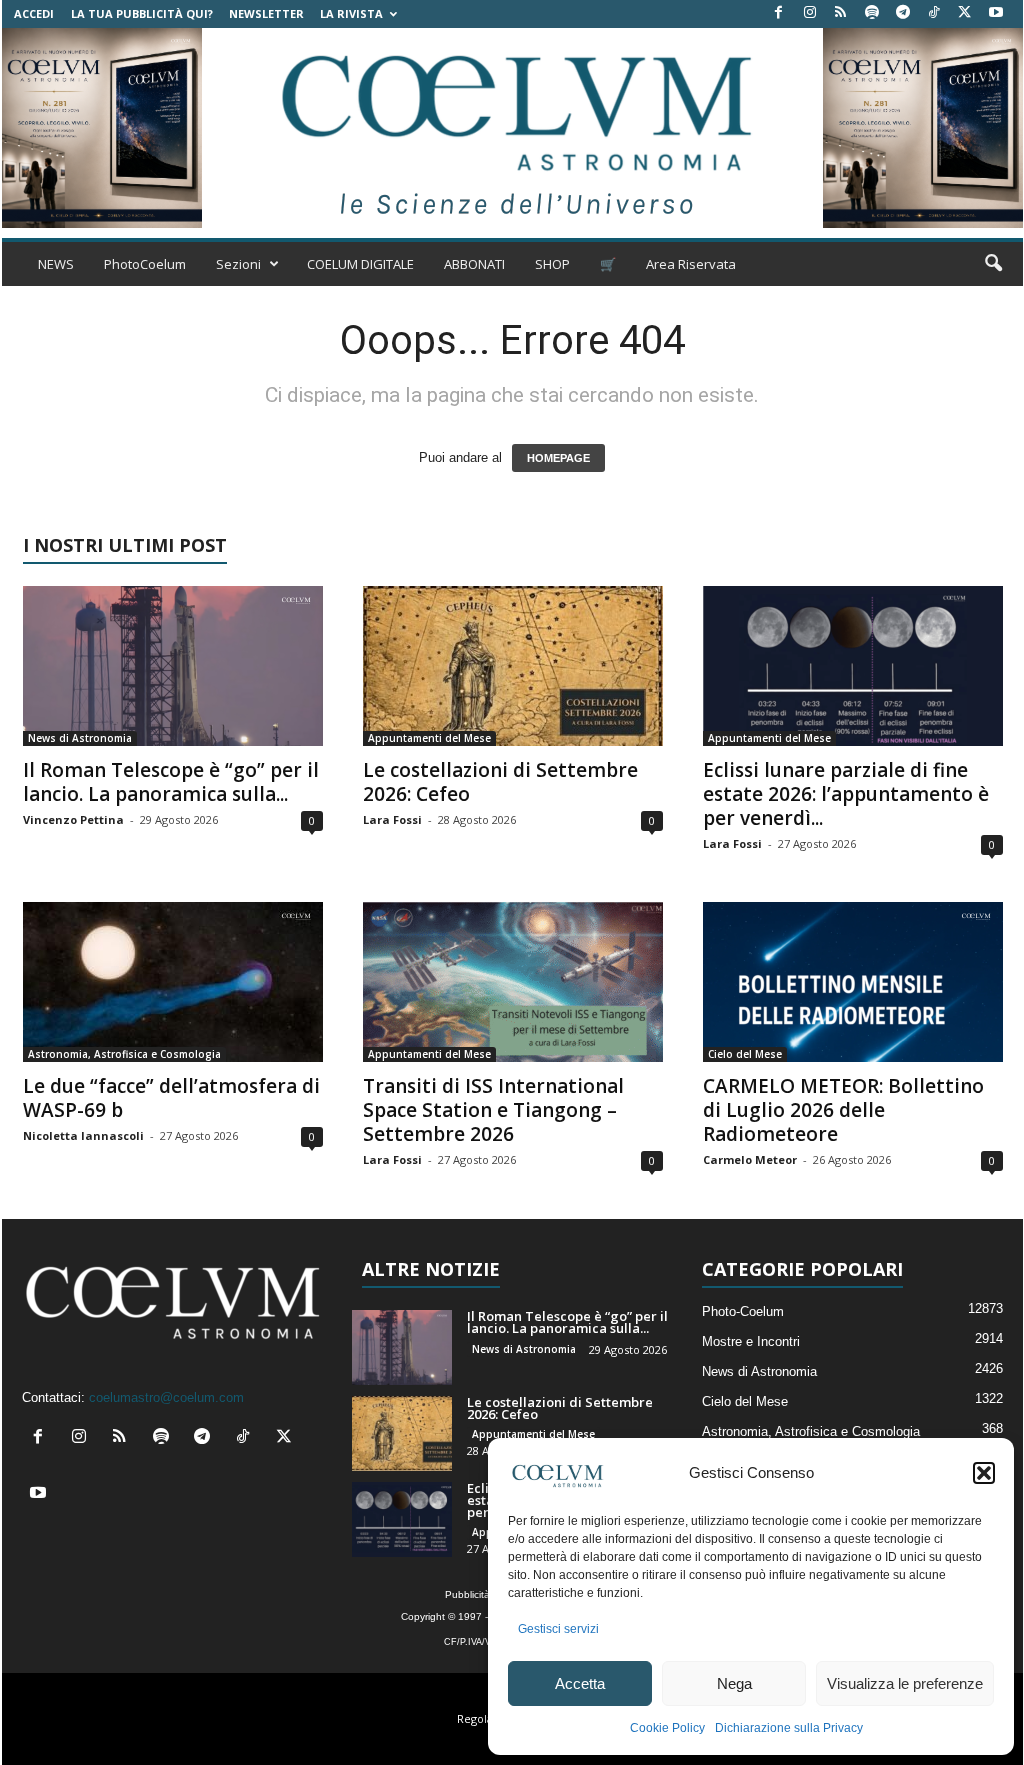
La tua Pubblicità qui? (142, 13)
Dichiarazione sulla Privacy (789, 1728)
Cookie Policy (667, 1728)
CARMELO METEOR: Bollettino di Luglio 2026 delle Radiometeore (843, 1110)
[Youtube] (996, 13)
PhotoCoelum (145, 264)
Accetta (580, 1683)
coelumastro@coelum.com (166, 1397)
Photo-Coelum (743, 1311)
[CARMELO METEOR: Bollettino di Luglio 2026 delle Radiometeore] (853, 982)
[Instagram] (810, 13)
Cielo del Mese (745, 1054)
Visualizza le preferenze (905, 1683)
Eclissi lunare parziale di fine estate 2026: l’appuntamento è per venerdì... (846, 794)
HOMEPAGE (558, 458)
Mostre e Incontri (751, 1341)
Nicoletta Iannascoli (83, 1135)
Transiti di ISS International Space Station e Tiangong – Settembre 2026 (493, 1110)
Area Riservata (691, 264)
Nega (734, 1683)
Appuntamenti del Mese (429, 738)
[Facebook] (779, 13)
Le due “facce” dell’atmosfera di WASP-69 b (171, 1098)
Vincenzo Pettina (73, 819)
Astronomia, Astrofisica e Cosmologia (124, 1054)
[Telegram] (903, 13)
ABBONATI (474, 264)
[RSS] (841, 13)
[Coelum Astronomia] (512, 128)
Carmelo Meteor (750, 1159)
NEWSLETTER (266, 13)
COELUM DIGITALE (360, 264)
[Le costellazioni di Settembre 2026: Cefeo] (513, 666)
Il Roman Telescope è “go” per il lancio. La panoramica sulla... (171, 782)
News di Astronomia (80, 738)
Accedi (34, 13)
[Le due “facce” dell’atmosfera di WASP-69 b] (173, 982)
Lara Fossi (392, 819)
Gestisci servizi (558, 1629)
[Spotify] (872, 13)
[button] (984, 1473)
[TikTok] (934, 13)
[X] (965, 13)
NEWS (56, 264)
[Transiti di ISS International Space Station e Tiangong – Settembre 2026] (513, 982)
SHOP (552, 264)
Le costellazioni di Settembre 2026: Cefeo (500, 782)
